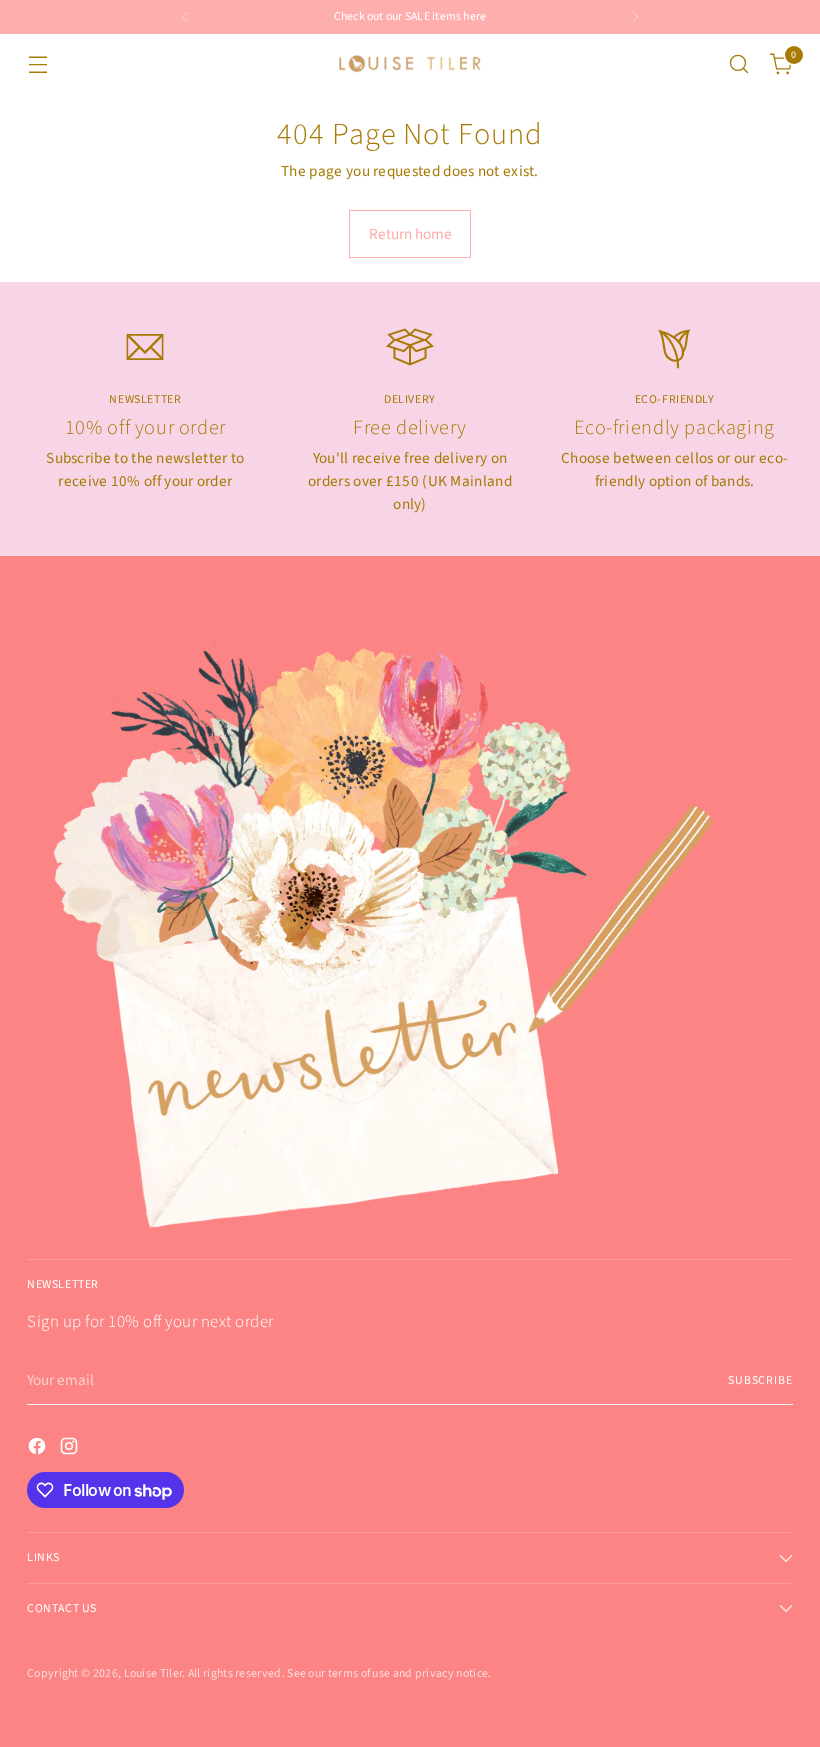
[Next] (635, 17)
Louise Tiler (153, 1673)
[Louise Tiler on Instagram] (71, 1449)
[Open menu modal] (37, 64)
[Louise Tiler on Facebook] (39, 1449)
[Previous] (185, 17)
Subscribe (760, 1380)
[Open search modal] (739, 64)
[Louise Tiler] (410, 64)
